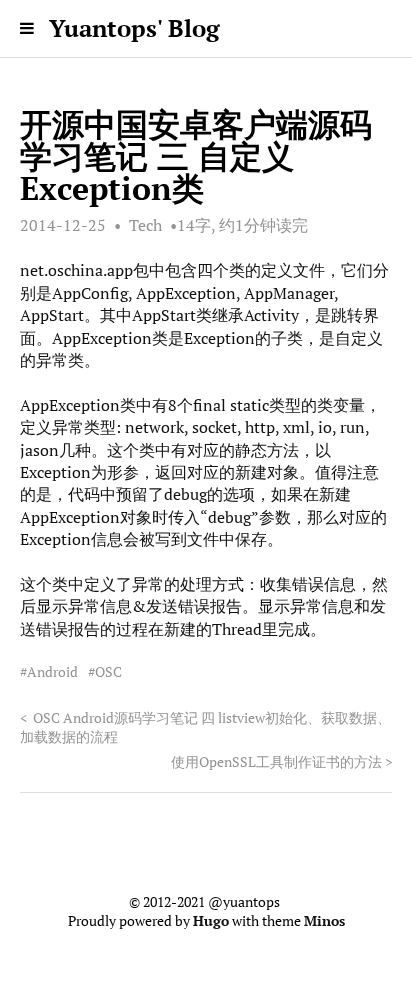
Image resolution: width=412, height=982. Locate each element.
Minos (324, 921)
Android (52, 672)
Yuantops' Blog (134, 28)
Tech (145, 225)
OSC (108, 672)
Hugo (211, 921)
